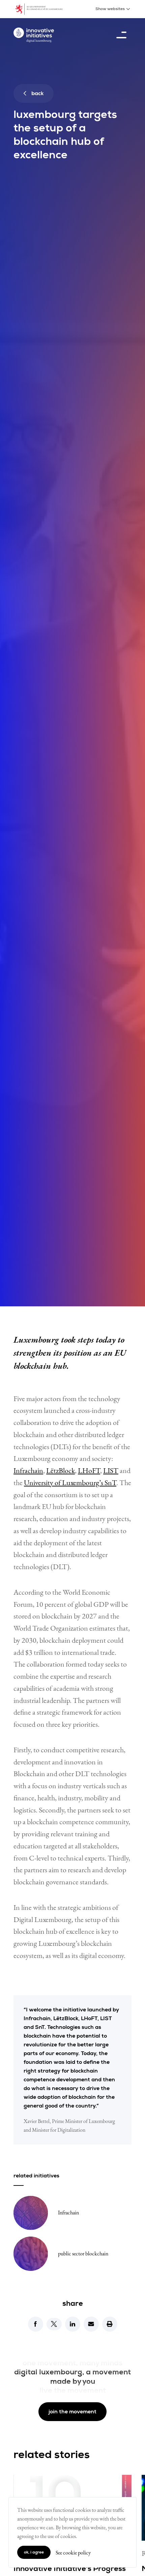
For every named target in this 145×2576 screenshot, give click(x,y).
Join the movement (72, 2412)
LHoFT (89, 1470)
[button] (36, 2324)
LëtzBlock (61, 1470)
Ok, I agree (34, 2552)
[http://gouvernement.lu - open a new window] (43, 9)
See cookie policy (73, 2553)
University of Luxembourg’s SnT (70, 1483)
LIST (111, 1470)
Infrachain (28, 1470)
